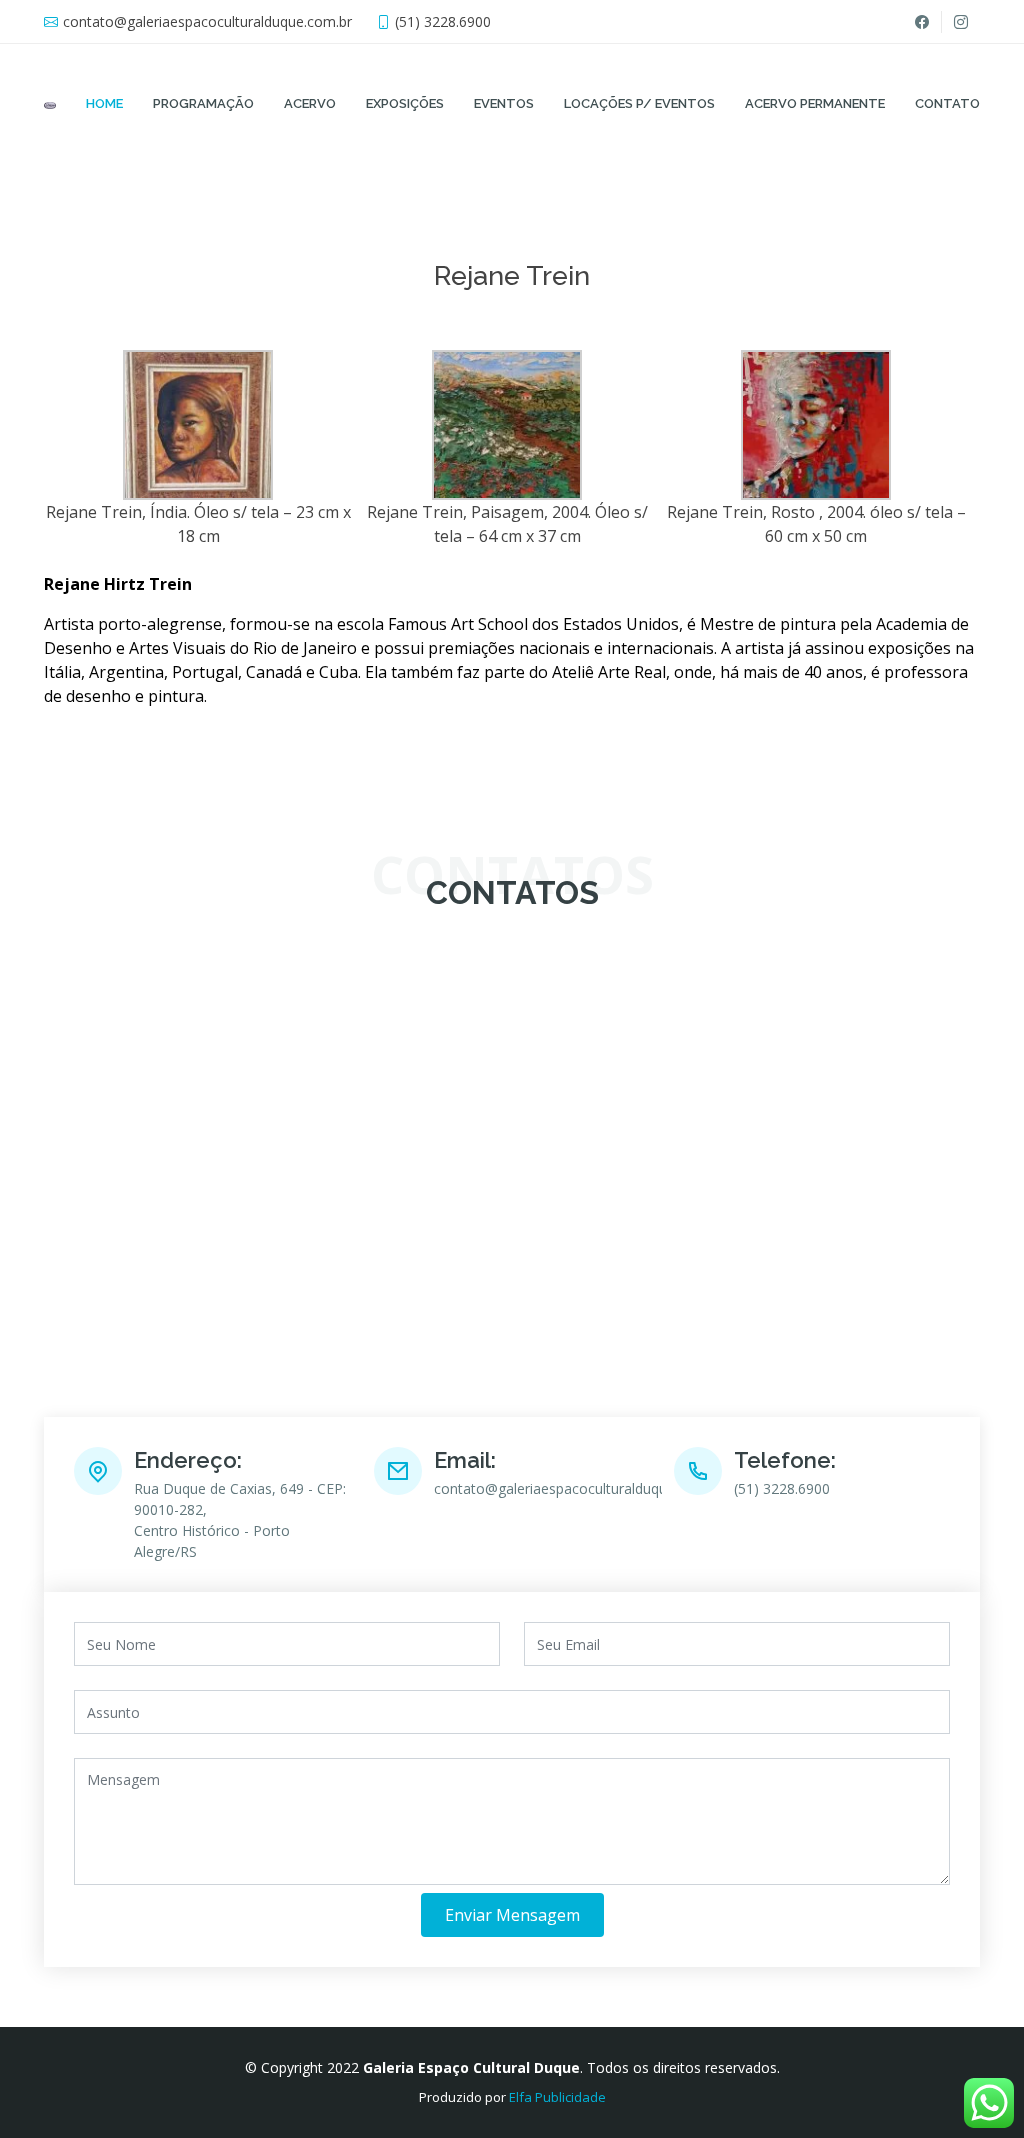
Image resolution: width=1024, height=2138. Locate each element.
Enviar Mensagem (512, 1915)
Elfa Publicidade (557, 2097)
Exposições (405, 103)
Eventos (504, 103)
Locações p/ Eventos (639, 103)
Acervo (310, 103)
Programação (203, 103)
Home (104, 103)
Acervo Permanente (815, 103)
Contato (947, 103)
